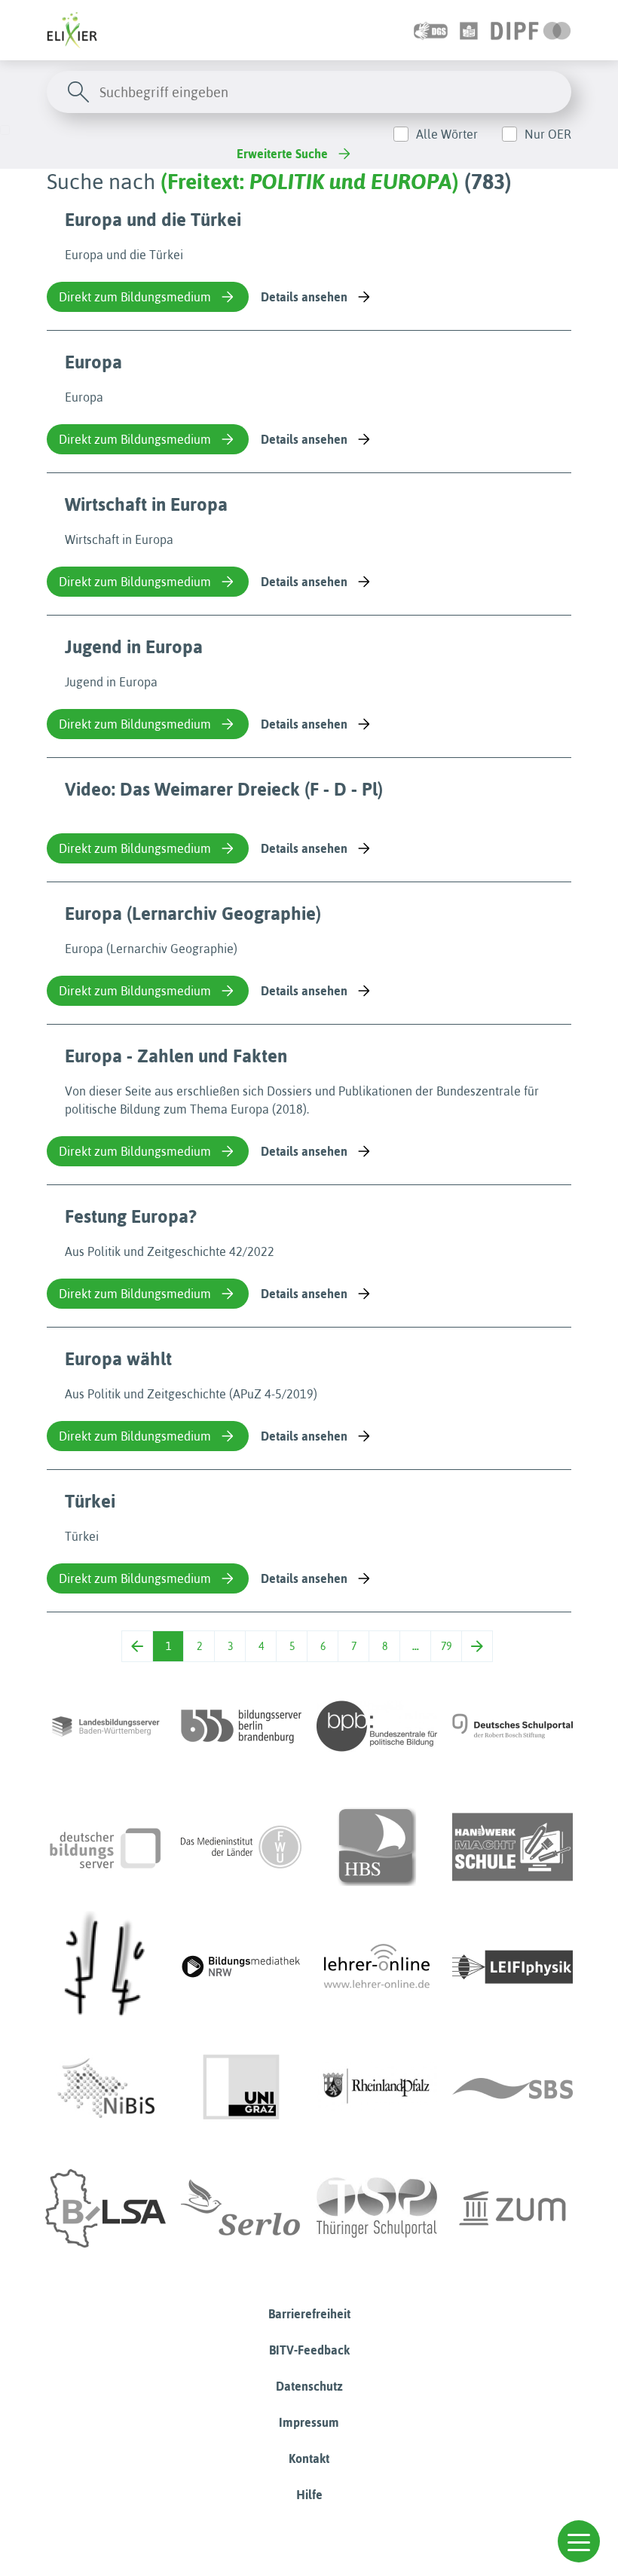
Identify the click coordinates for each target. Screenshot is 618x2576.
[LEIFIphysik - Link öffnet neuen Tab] (512, 1967)
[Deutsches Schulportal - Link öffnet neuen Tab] (512, 1726)
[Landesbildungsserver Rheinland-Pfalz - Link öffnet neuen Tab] (377, 2088)
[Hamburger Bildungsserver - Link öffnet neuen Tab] (377, 1847)
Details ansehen (304, 297)
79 (446, 1646)
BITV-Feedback (309, 2350)
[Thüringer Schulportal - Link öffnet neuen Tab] (377, 2208)
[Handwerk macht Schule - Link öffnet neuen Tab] (512, 1847)
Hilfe (309, 2495)
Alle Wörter (447, 134)
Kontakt (309, 2458)
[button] (579, 2541)
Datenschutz (309, 2386)
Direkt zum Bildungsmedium (135, 297)
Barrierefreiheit (309, 2314)
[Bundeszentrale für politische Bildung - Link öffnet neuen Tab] (377, 1726)
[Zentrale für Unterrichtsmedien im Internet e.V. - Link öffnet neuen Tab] (512, 2208)
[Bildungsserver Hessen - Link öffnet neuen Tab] (106, 1967)
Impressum (309, 2422)
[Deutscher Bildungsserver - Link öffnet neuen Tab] (106, 1847)
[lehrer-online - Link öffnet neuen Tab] (377, 1967)
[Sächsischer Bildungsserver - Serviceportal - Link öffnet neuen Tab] (512, 2088)
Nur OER (548, 134)
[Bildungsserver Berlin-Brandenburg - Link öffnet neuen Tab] (241, 1726)
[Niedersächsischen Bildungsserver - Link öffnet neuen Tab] (106, 2088)
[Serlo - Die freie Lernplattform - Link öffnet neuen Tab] (241, 2208)
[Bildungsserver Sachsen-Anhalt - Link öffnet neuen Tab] (106, 2208)
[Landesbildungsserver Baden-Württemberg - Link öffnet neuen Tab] (106, 1726)
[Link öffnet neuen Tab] (531, 30)
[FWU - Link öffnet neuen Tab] (241, 1847)
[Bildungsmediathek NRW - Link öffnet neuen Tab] (241, 1967)
